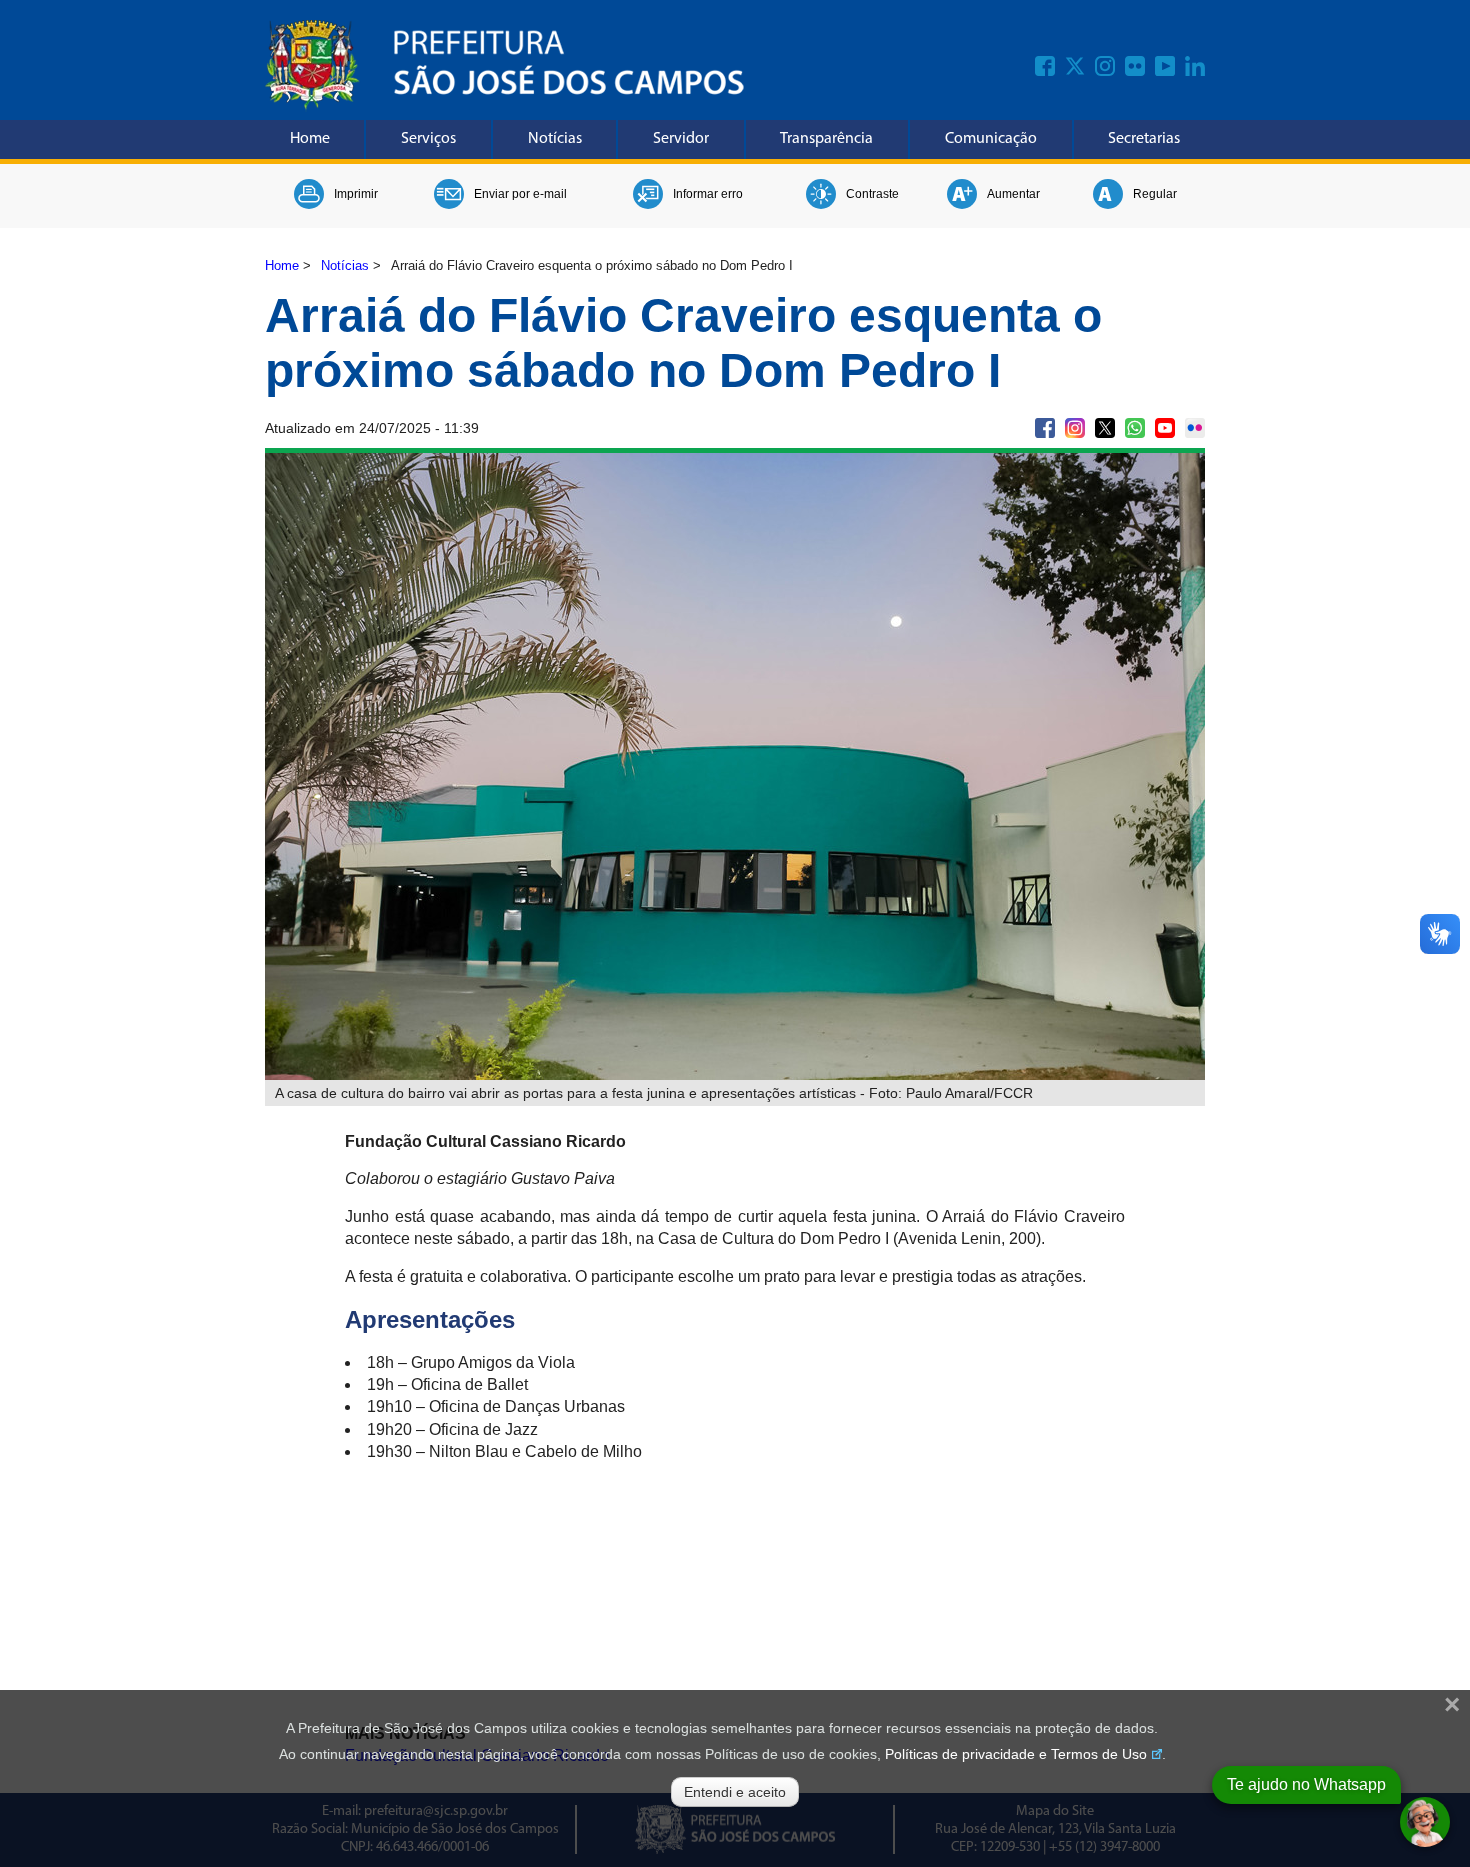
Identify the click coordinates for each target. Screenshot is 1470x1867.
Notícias (555, 139)
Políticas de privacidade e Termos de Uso (1016, 1754)
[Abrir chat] (1425, 1822)
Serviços (428, 139)
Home (310, 139)
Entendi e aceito (735, 1792)
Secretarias (1144, 139)
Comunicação (991, 139)
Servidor (681, 139)
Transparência (826, 139)
